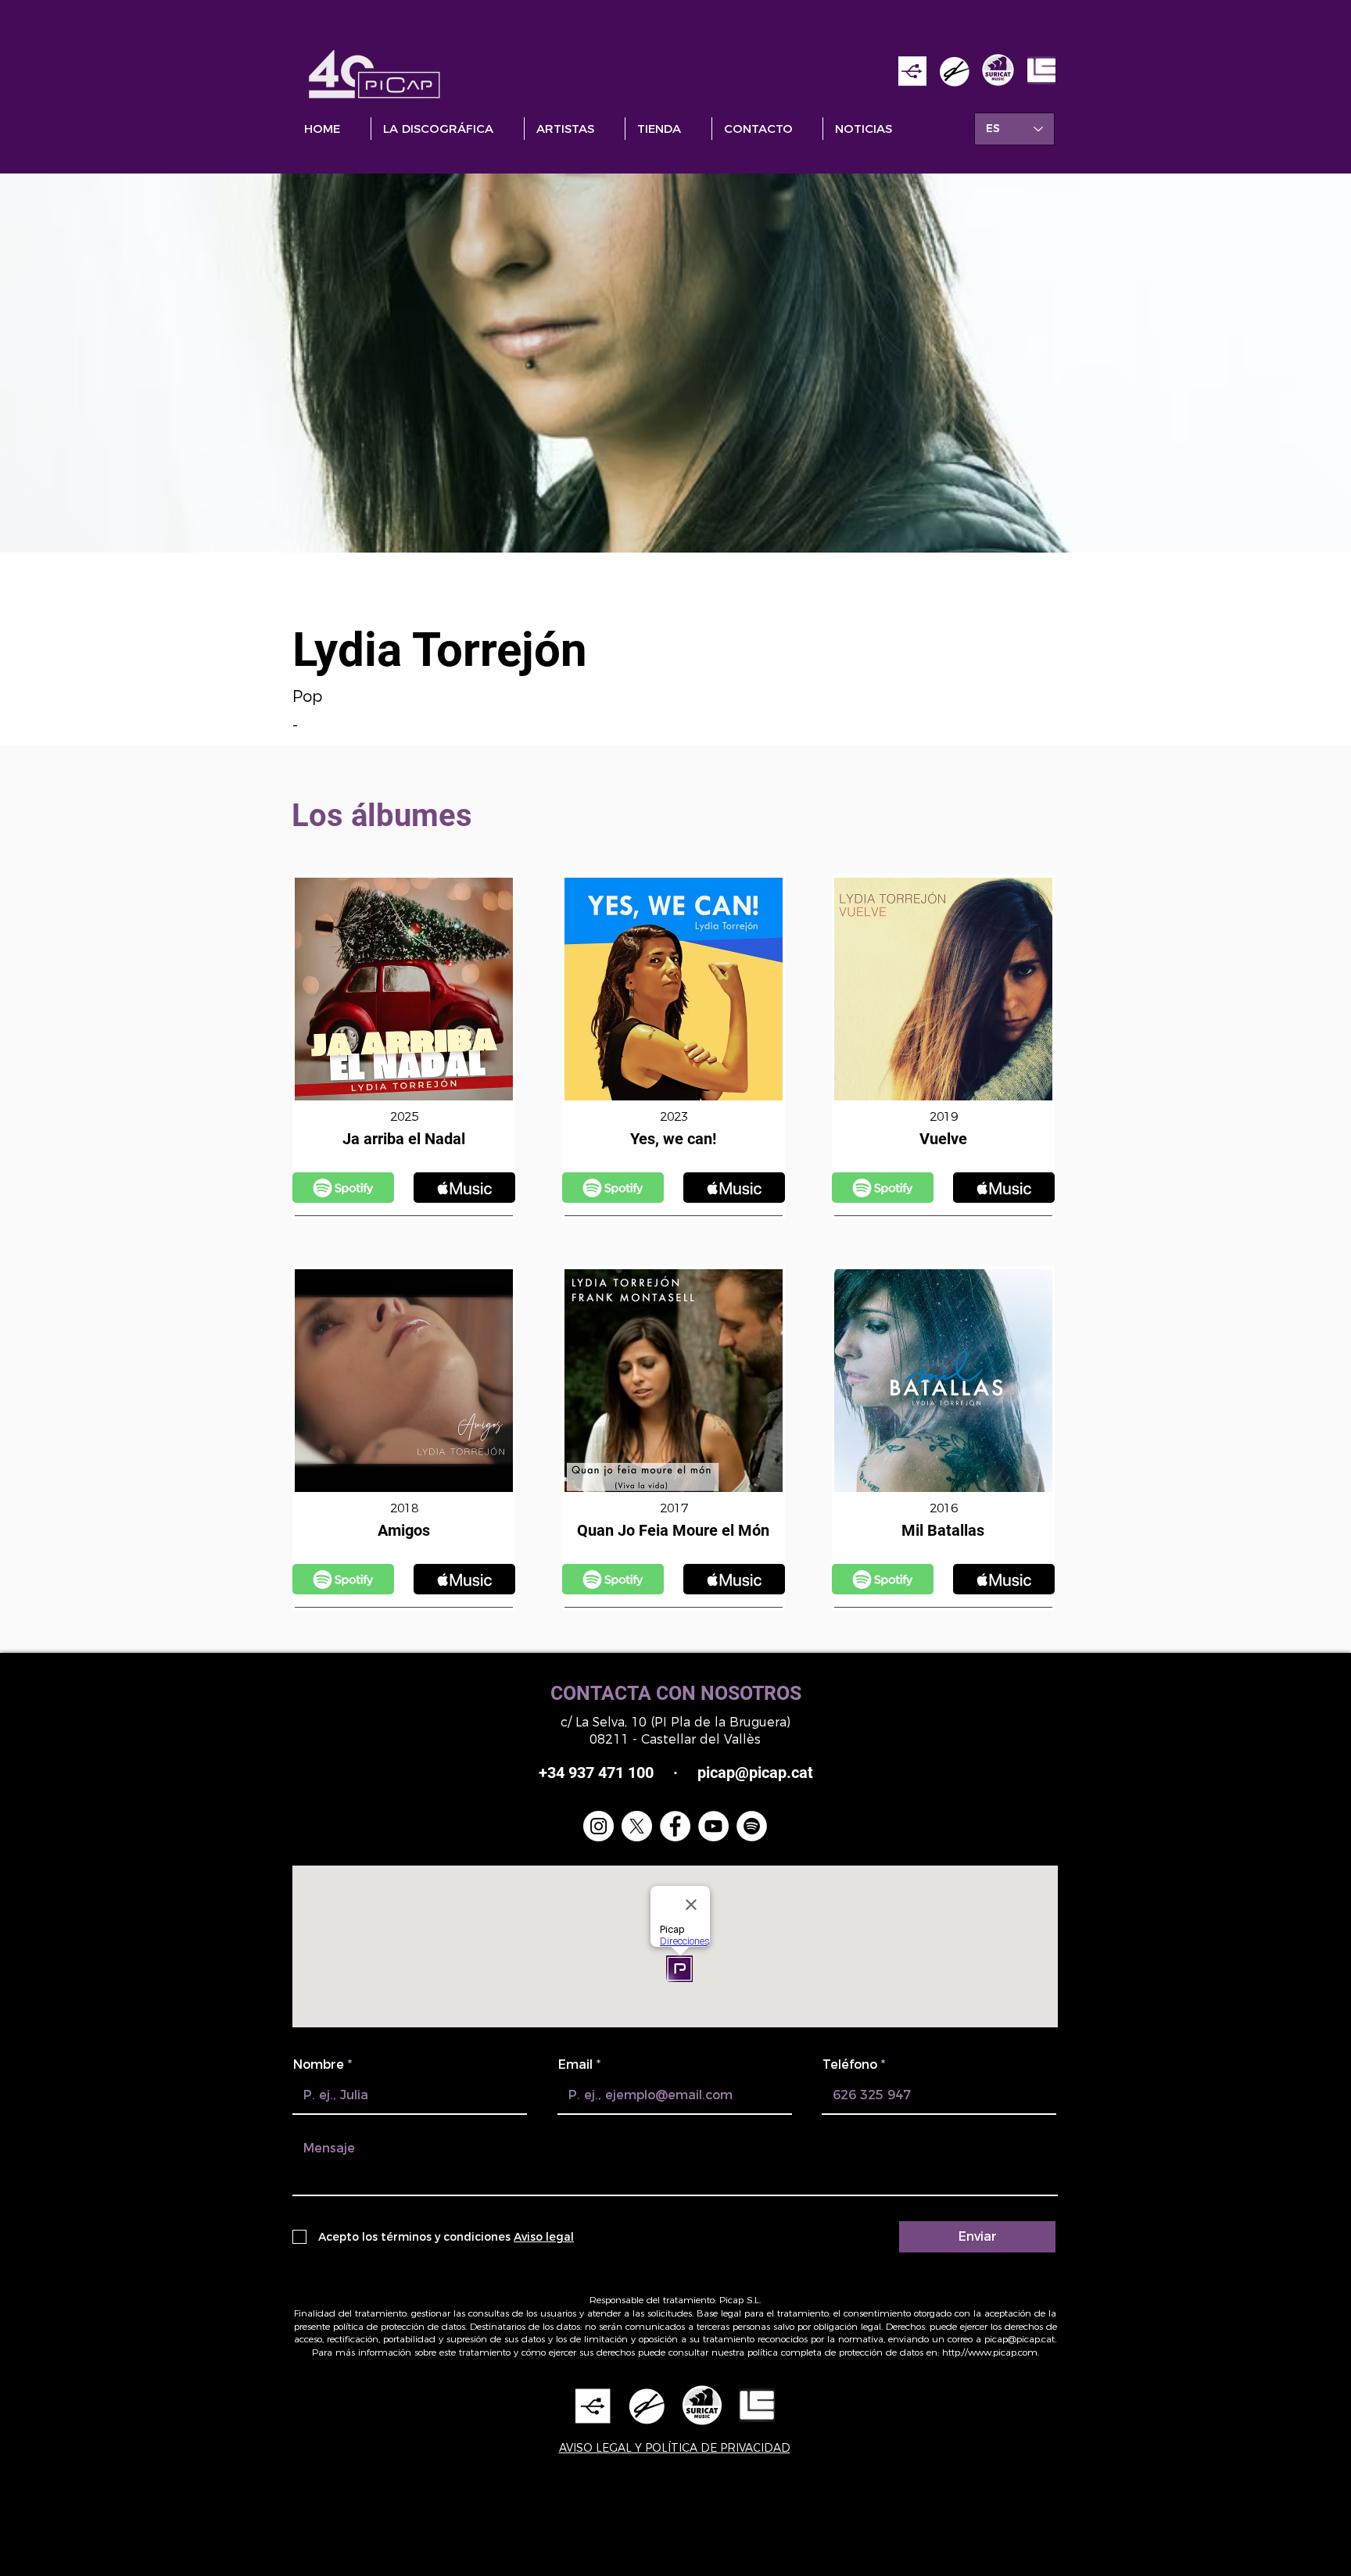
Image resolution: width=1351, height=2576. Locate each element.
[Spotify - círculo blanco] (752, 1826)
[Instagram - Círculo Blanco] (598, 1826)
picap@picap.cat (1020, 2339)
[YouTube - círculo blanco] (713, 1826)
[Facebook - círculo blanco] (675, 1826)
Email (575, 2065)
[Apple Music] (343, 1188)
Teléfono (850, 2065)
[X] (637, 1826)
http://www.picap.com (990, 2352)
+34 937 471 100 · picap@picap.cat (676, 1773)
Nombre (319, 2065)
